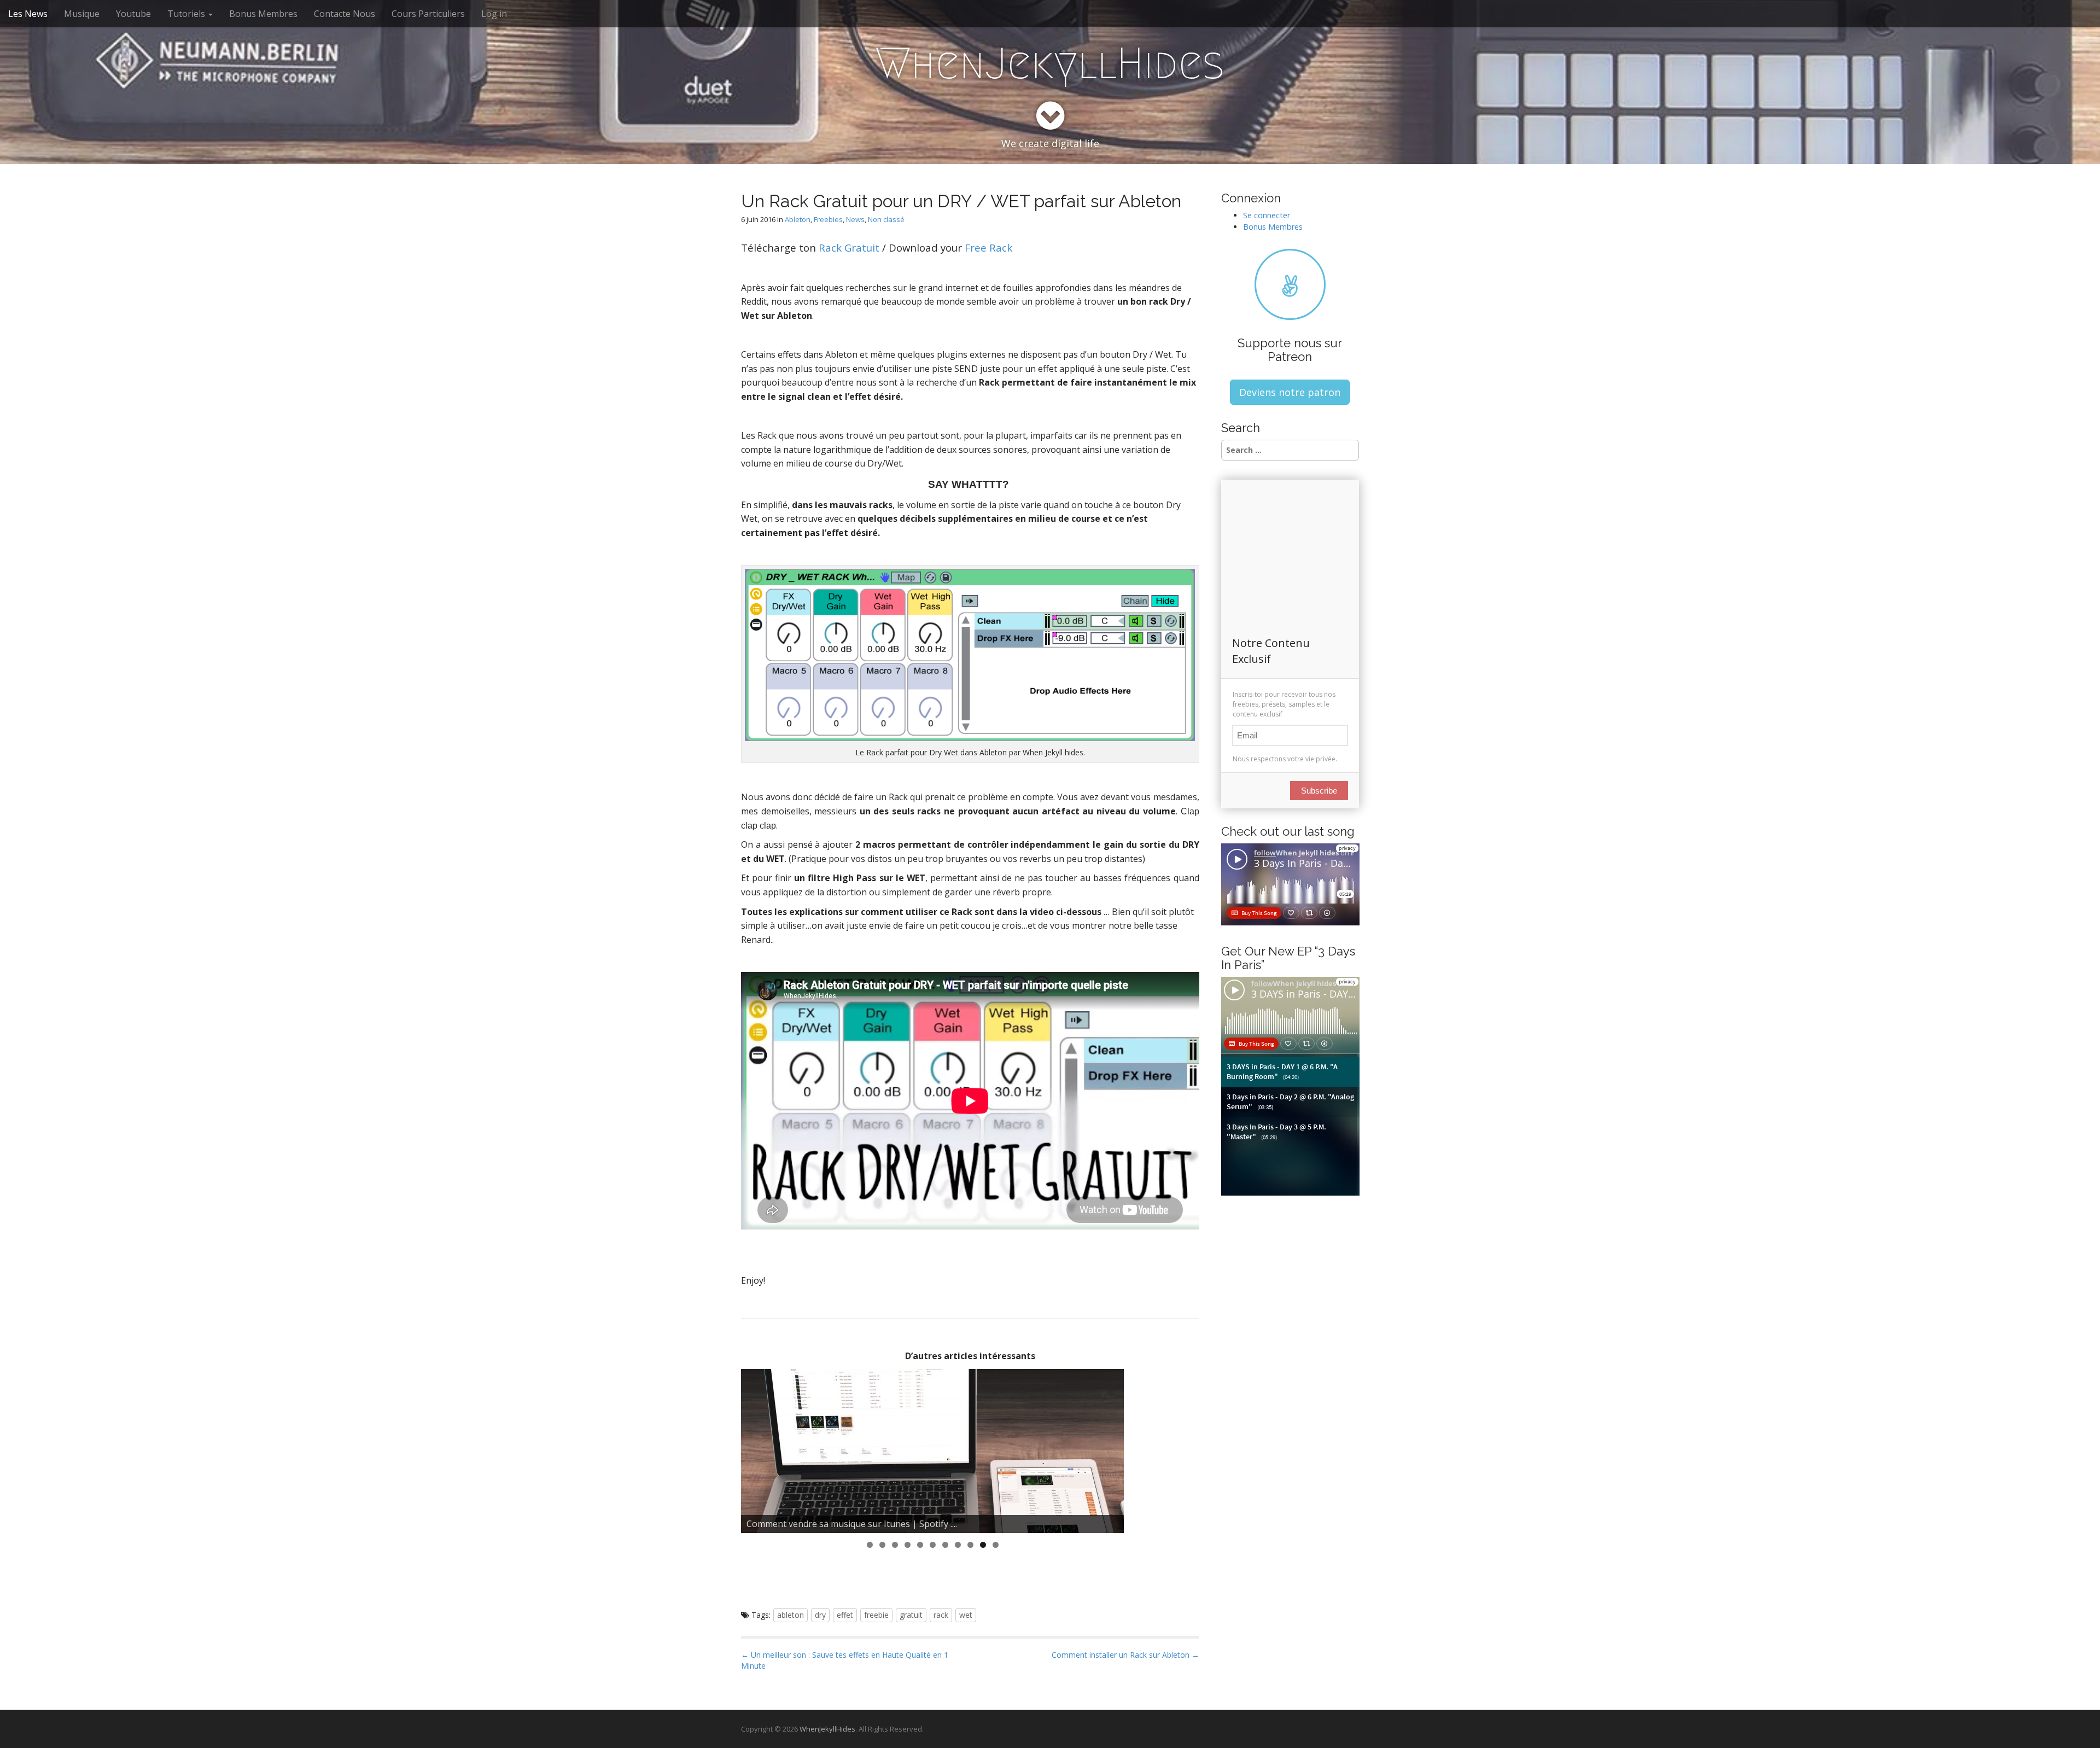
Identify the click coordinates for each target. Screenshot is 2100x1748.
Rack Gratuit (849, 247)
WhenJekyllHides (1050, 63)
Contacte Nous (345, 14)
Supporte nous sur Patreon (1290, 349)
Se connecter (1267, 215)
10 (983, 1545)
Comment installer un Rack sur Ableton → (1125, 1655)
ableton (791, 1615)
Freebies (828, 219)
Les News (28, 14)
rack (941, 1615)
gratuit (911, 1615)
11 (996, 1545)
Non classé (886, 219)
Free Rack (988, 247)
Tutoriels (187, 14)
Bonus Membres (263, 14)
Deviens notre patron (1290, 392)
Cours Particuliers (428, 14)
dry (820, 1615)
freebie (876, 1615)
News (855, 219)
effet (845, 1615)
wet (966, 1615)
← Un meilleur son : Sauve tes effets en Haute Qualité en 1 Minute (845, 1660)
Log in (494, 14)
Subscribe (1319, 791)
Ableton (798, 219)
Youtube (133, 14)
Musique (82, 14)
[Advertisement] (940, 1580)
